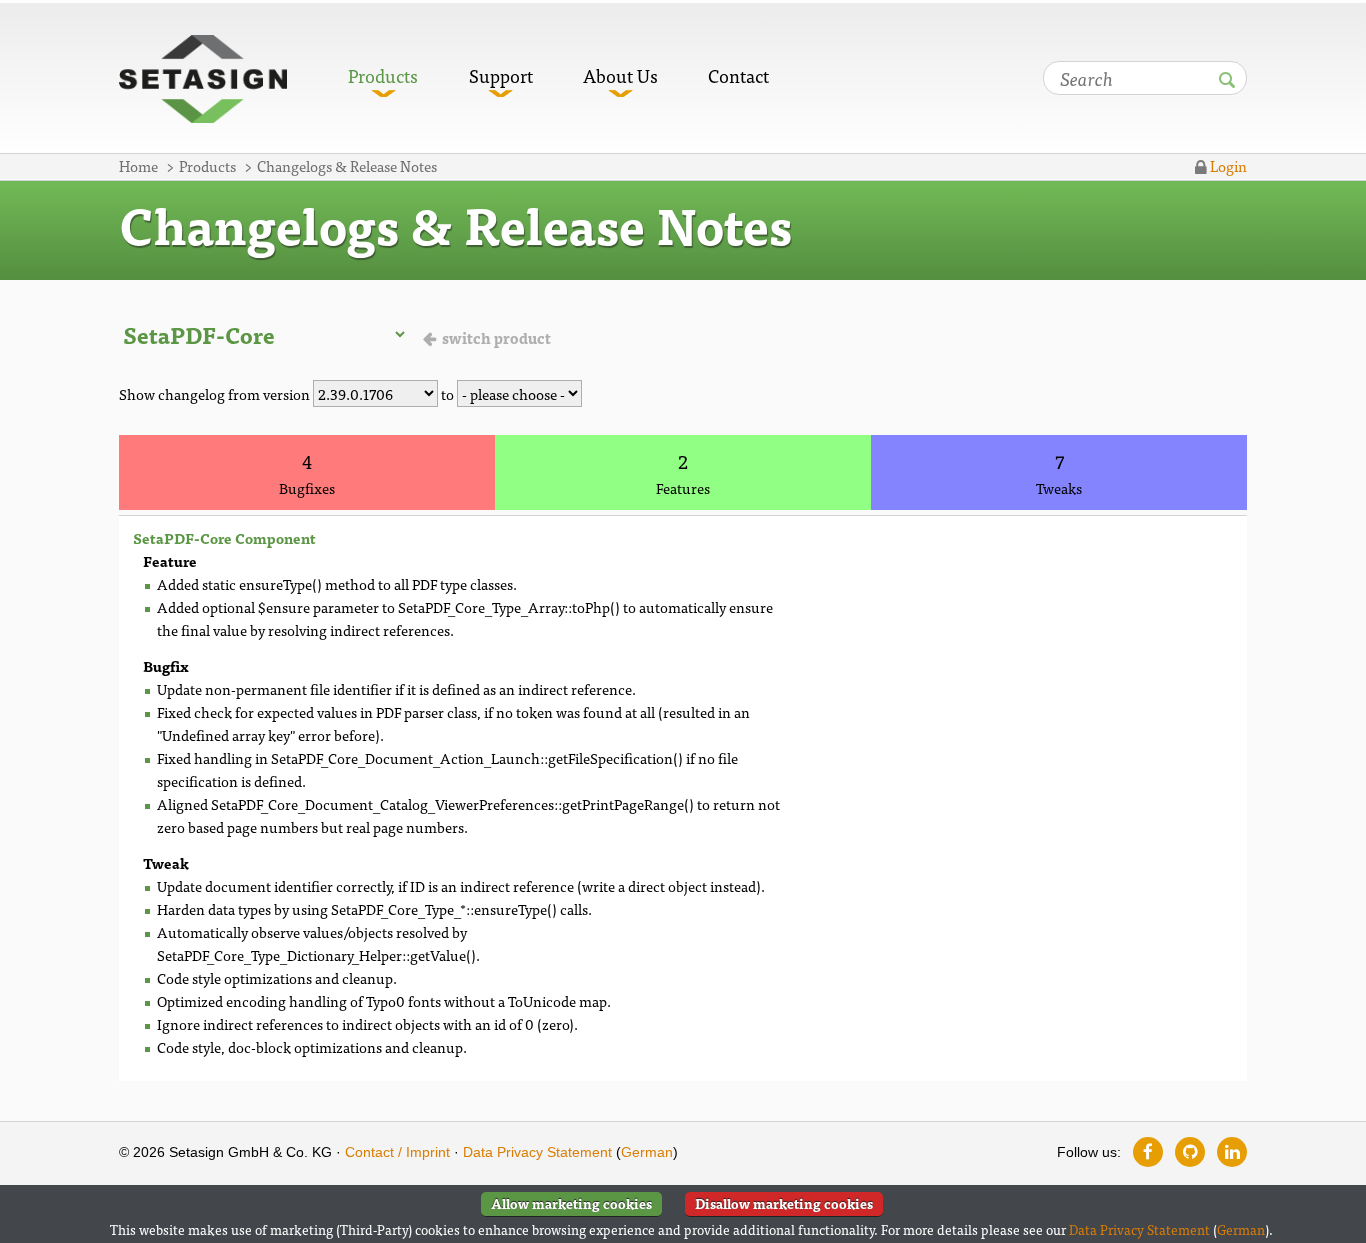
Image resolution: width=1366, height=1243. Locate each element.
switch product (496, 337)
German (647, 1152)
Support (501, 75)
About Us (620, 75)
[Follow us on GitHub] (1190, 1152)
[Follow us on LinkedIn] (1232, 1152)
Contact (738, 75)
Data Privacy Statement (537, 1152)
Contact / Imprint (397, 1152)
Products (383, 75)
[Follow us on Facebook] (1148, 1152)
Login (1227, 165)
